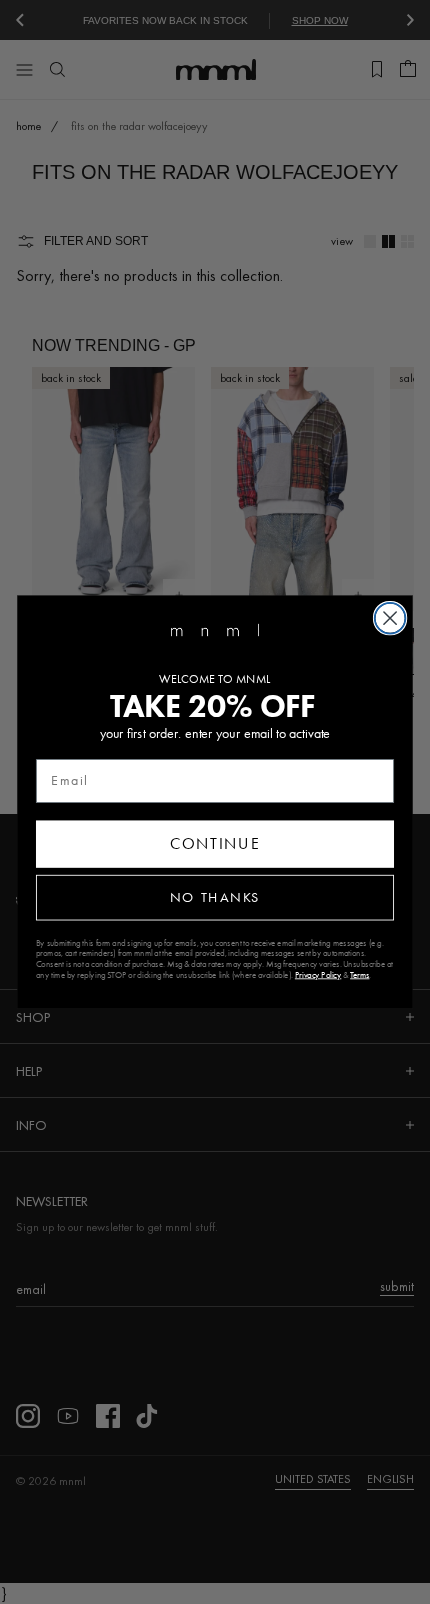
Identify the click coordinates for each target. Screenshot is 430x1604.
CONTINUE (215, 843)
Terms (359, 974)
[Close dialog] (390, 618)
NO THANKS (215, 897)
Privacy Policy (318, 974)
